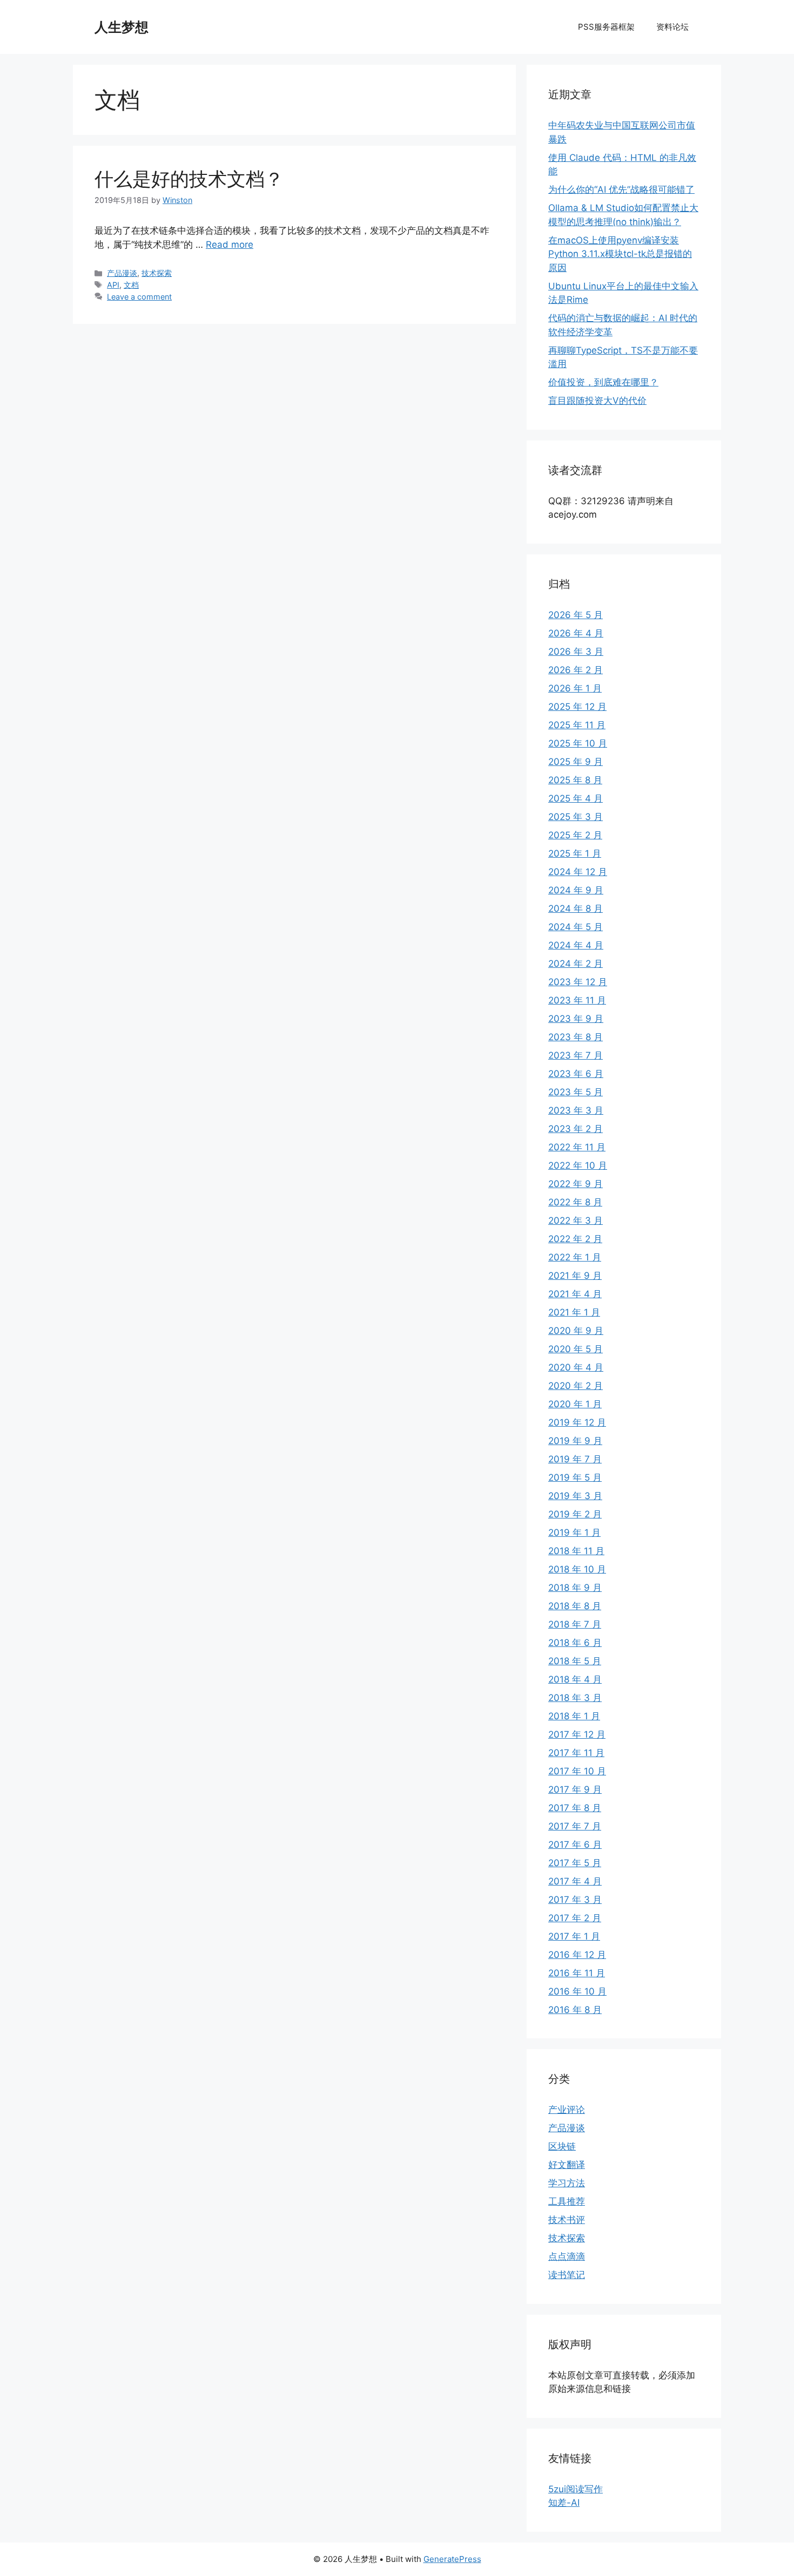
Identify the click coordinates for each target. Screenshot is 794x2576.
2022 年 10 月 (578, 1165)
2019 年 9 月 (575, 1441)
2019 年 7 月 (575, 1459)
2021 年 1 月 (574, 1312)
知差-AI (564, 2503)
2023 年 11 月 (577, 1000)
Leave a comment (139, 297)
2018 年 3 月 (575, 1698)
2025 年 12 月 (577, 707)
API (113, 285)
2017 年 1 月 (574, 1936)
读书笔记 (567, 2275)
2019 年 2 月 (575, 1514)
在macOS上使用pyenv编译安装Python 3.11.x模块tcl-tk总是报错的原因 (620, 254)
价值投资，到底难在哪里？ (603, 382)
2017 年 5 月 (575, 1863)
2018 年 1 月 (574, 1716)
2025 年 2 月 (575, 835)
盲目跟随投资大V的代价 (597, 401)
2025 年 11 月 (577, 725)
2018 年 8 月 (575, 1606)
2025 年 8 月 (575, 780)
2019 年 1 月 (574, 1533)
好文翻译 (567, 2165)
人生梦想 (122, 27)
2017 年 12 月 (577, 1734)
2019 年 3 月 (575, 1496)
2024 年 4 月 (576, 945)
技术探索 (157, 273)
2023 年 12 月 (578, 982)
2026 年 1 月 (575, 688)
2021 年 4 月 (575, 1294)
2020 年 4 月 (576, 1367)
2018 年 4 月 (575, 1679)
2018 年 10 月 (577, 1569)
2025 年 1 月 (575, 853)
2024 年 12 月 (578, 872)
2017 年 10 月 (577, 1771)
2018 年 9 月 (575, 1588)
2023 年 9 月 (576, 1019)
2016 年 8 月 (575, 2010)
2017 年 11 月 (576, 1753)
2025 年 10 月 (578, 743)
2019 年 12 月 (577, 1422)
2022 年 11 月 (577, 1147)
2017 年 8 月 (575, 1808)
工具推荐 (567, 2201)
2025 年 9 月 (576, 762)
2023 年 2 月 (576, 1129)
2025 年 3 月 (576, 817)
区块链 (562, 2146)
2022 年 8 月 (575, 1202)
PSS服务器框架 (606, 27)
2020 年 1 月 (575, 1404)
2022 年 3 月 (576, 1221)
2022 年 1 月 (575, 1257)
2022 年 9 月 (576, 1184)
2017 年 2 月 (575, 1918)
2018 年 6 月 (575, 1643)
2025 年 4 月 (576, 798)
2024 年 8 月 (576, 909)
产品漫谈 (122, 273)
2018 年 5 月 (575, 1661)
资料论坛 (672, 27)
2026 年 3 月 (576, 652)
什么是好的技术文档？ (189, 179)
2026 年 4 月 (576, 633)
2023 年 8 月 (576, 1037)
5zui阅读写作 (576, 2489)
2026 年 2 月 (576, 670)
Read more (230, 245)
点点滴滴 (567, 2256)
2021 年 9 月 (575, 1276)
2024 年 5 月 (576, 927)
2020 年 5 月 (576, 1349)
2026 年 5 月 (576, 615)
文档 (131, 285)
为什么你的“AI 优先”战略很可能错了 (621, 189)
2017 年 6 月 (575, 1845)
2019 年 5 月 (575, 1477)
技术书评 (567, 2220)
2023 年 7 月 (576, 1055)
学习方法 (567, 2183)
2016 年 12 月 (577, 1955)
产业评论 (567, 2110)
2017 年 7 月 (575, 1826)
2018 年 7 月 (575, 1624)
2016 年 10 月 (577, 1991)
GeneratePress (452, 2559)
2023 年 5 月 (576, 1092)
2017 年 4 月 (575, 1881)
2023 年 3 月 (576, 1110)
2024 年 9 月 (576, 890)
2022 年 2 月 (575, 1239)
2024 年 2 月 (576, 964)
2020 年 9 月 (576, 1331)
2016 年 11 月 (577, 1973)
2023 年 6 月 (576, 1074)
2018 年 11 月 (576, 1551)
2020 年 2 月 (576, 1386)
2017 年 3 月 (575, 1900)
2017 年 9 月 (575, 1789)
